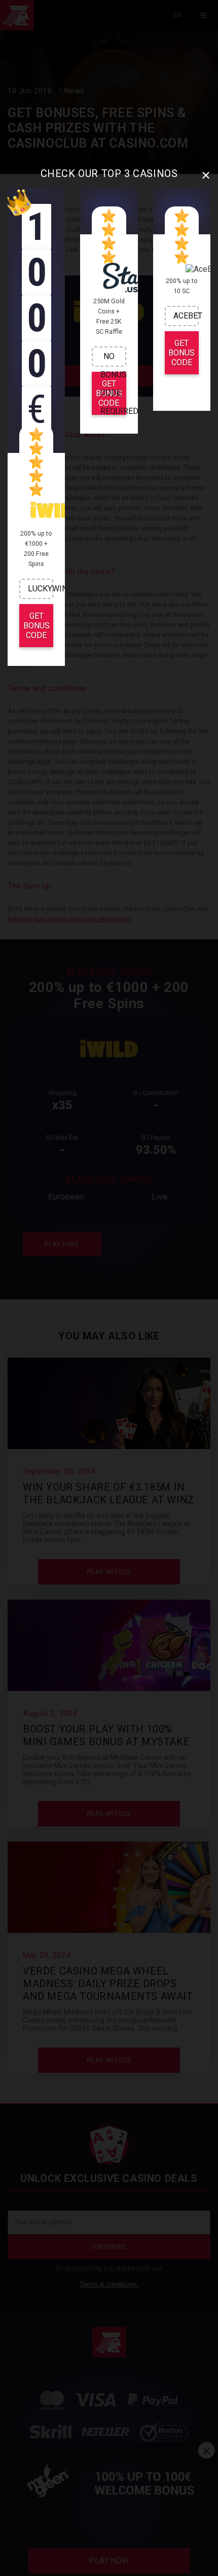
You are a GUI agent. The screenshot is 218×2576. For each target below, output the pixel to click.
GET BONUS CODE (37, 626)
